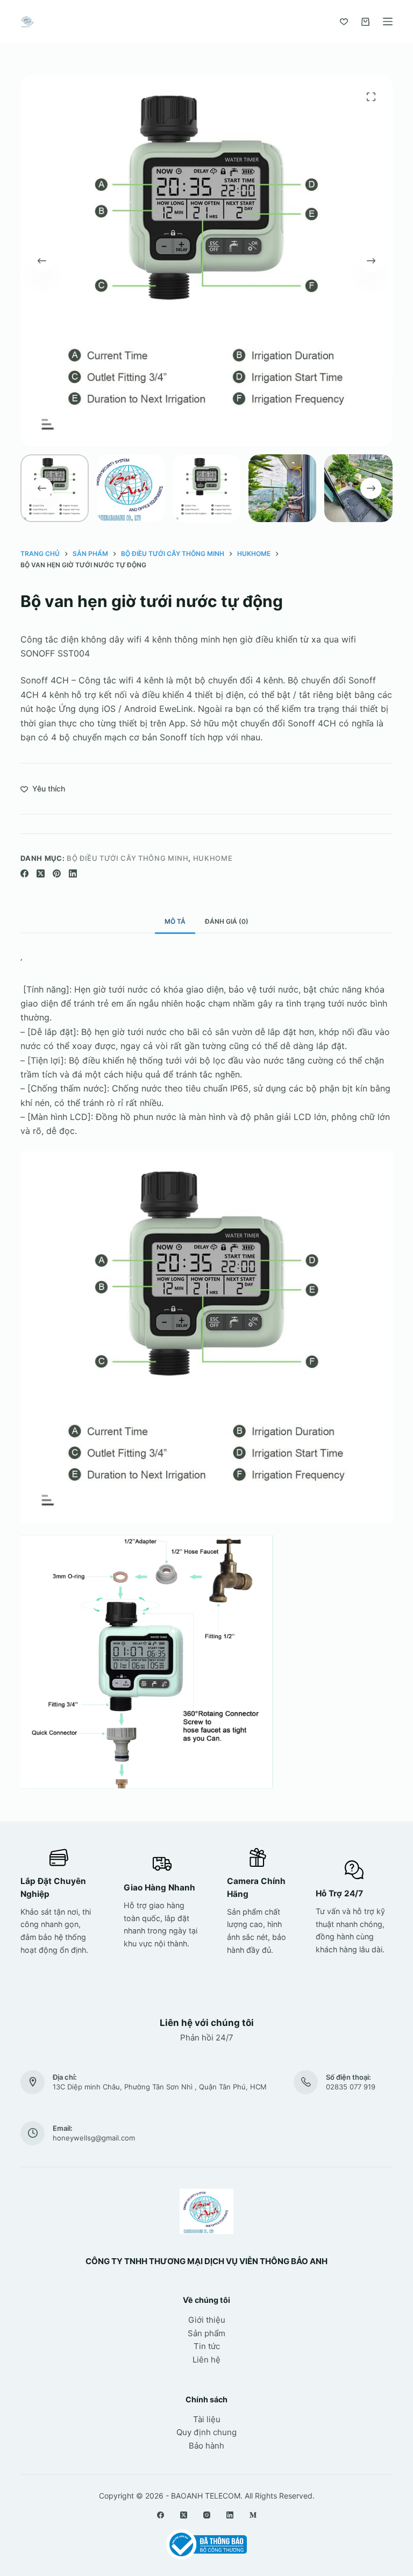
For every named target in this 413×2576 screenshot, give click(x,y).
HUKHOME (213, 858)
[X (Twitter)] (41, 873)
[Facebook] (24, 873)
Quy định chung (206, 2432)
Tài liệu (207, 2419)
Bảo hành (206, 2446)
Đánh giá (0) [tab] (227, 921)
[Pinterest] (57, 873)
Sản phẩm (206, 2333)
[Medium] (253, 2515)
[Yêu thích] (344, 22)
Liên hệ (206, 2360)
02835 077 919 (351, 2087)
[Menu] (388, 22)
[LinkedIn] (73, 873)
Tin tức (207, 2346)
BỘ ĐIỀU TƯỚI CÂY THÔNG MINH (128, 858)
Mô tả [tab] (175, 921)
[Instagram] (207, 2515)
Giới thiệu (207, 2320)
